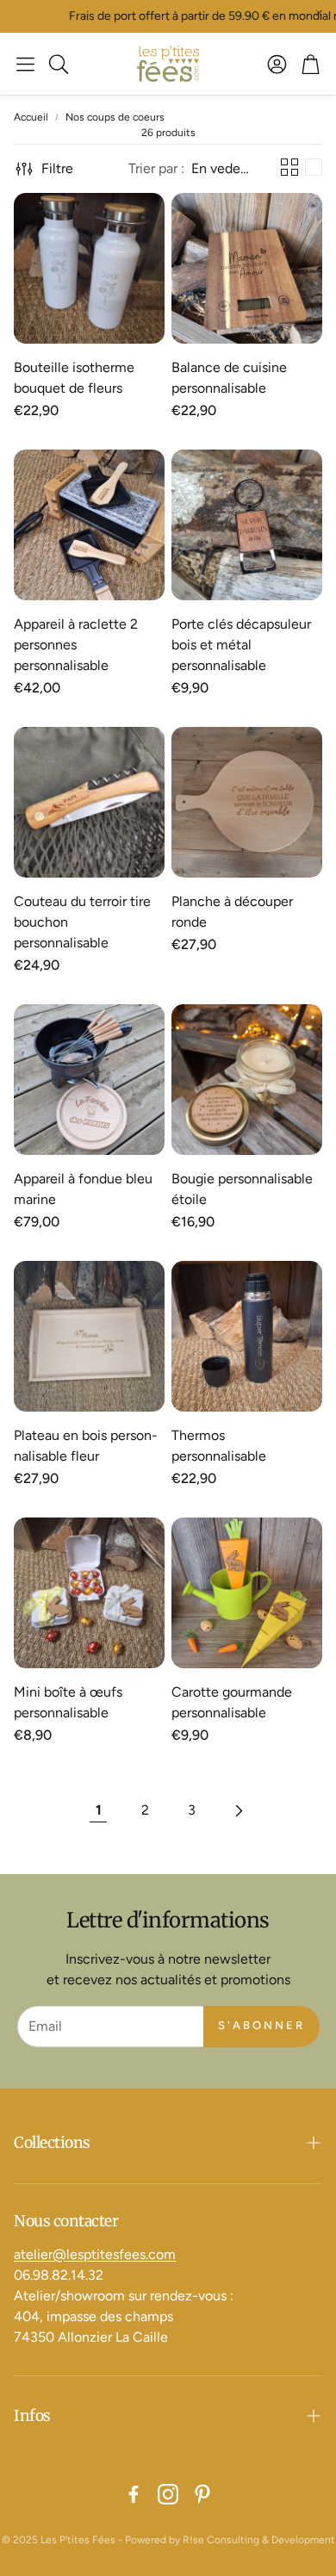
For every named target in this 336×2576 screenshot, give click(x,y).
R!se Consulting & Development (259, 2540)
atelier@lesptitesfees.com (95, 2254)
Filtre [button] (57, 168)
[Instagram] (168, 2494)
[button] (25, 64)
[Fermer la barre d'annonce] (319, 13)
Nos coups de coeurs (115, 117)
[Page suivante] (238, 1810)
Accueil (31, 117)
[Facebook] (134, 2494)
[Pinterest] (202, 2494)
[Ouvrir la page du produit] (89, 268)
